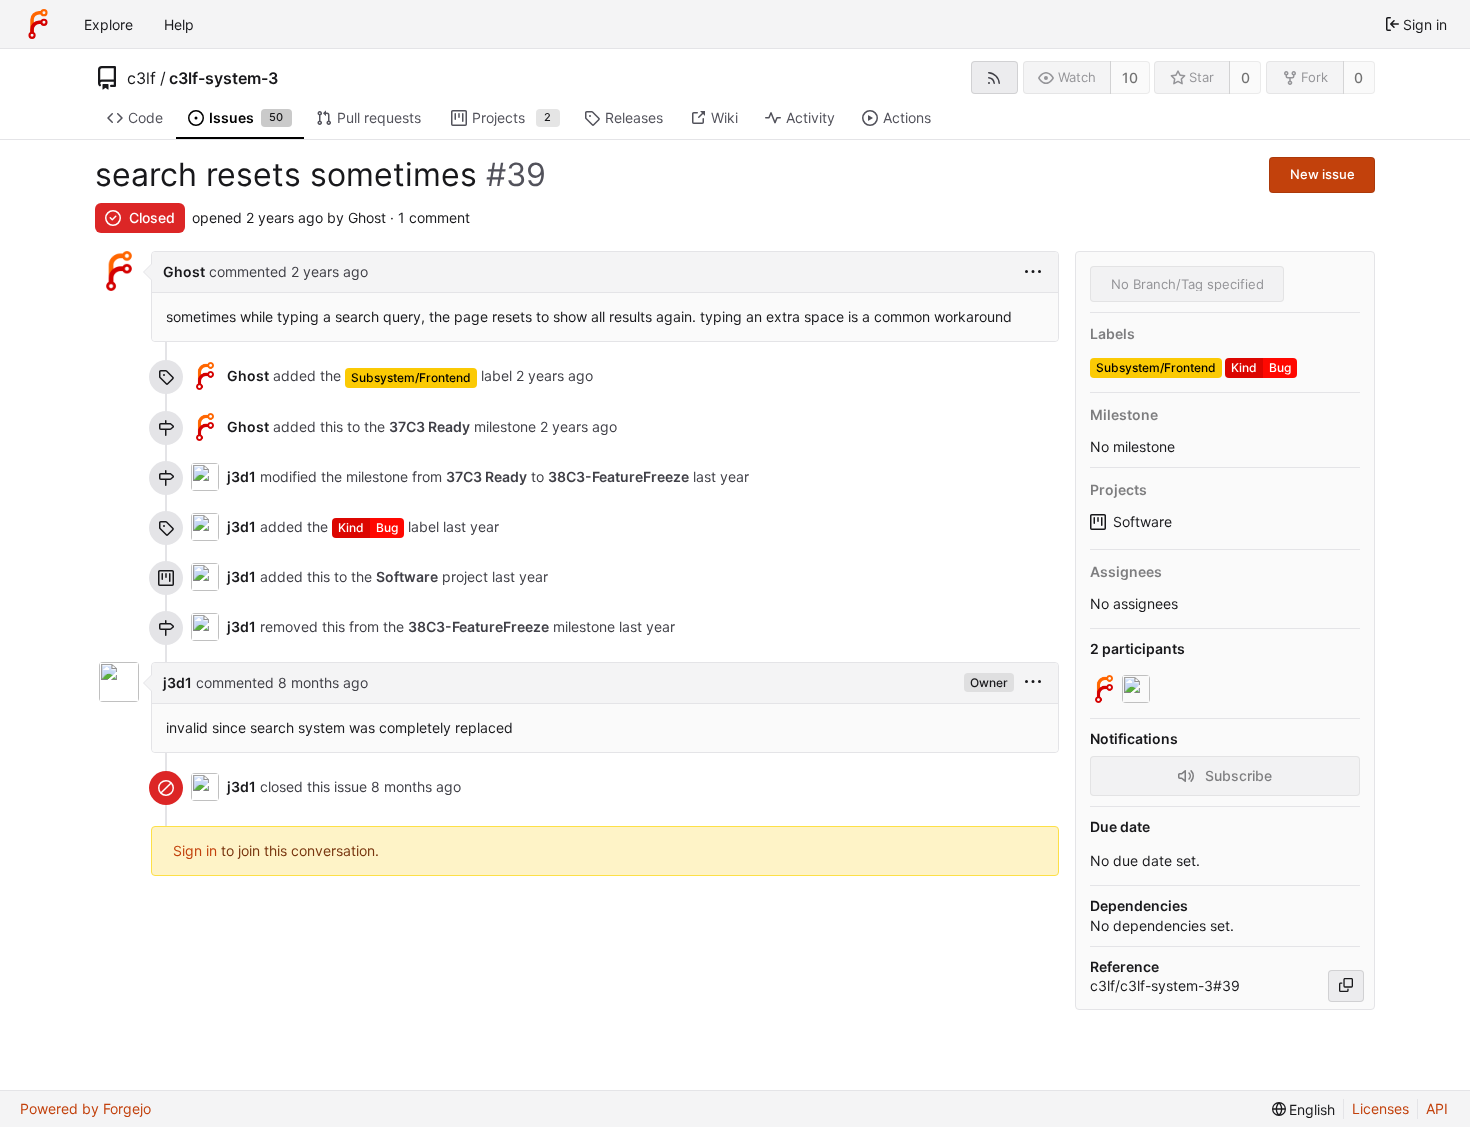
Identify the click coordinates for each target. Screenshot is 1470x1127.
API (1437, 1108)
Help (179, 24)
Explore (108, 24)
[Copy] (1346, 986)
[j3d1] (1138, 689)
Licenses (1380, 1108)
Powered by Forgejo (85, 1108)
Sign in (195, 850)
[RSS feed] (994, 77)
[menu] (1033, 272)
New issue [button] (1322, 174)
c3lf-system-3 (223, 78)
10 (1130, 77)
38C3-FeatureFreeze (618, 476)
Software (1142, 521)
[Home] (38, 24)
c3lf (141, 78)
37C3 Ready (429, 426)
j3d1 (241, 476)
